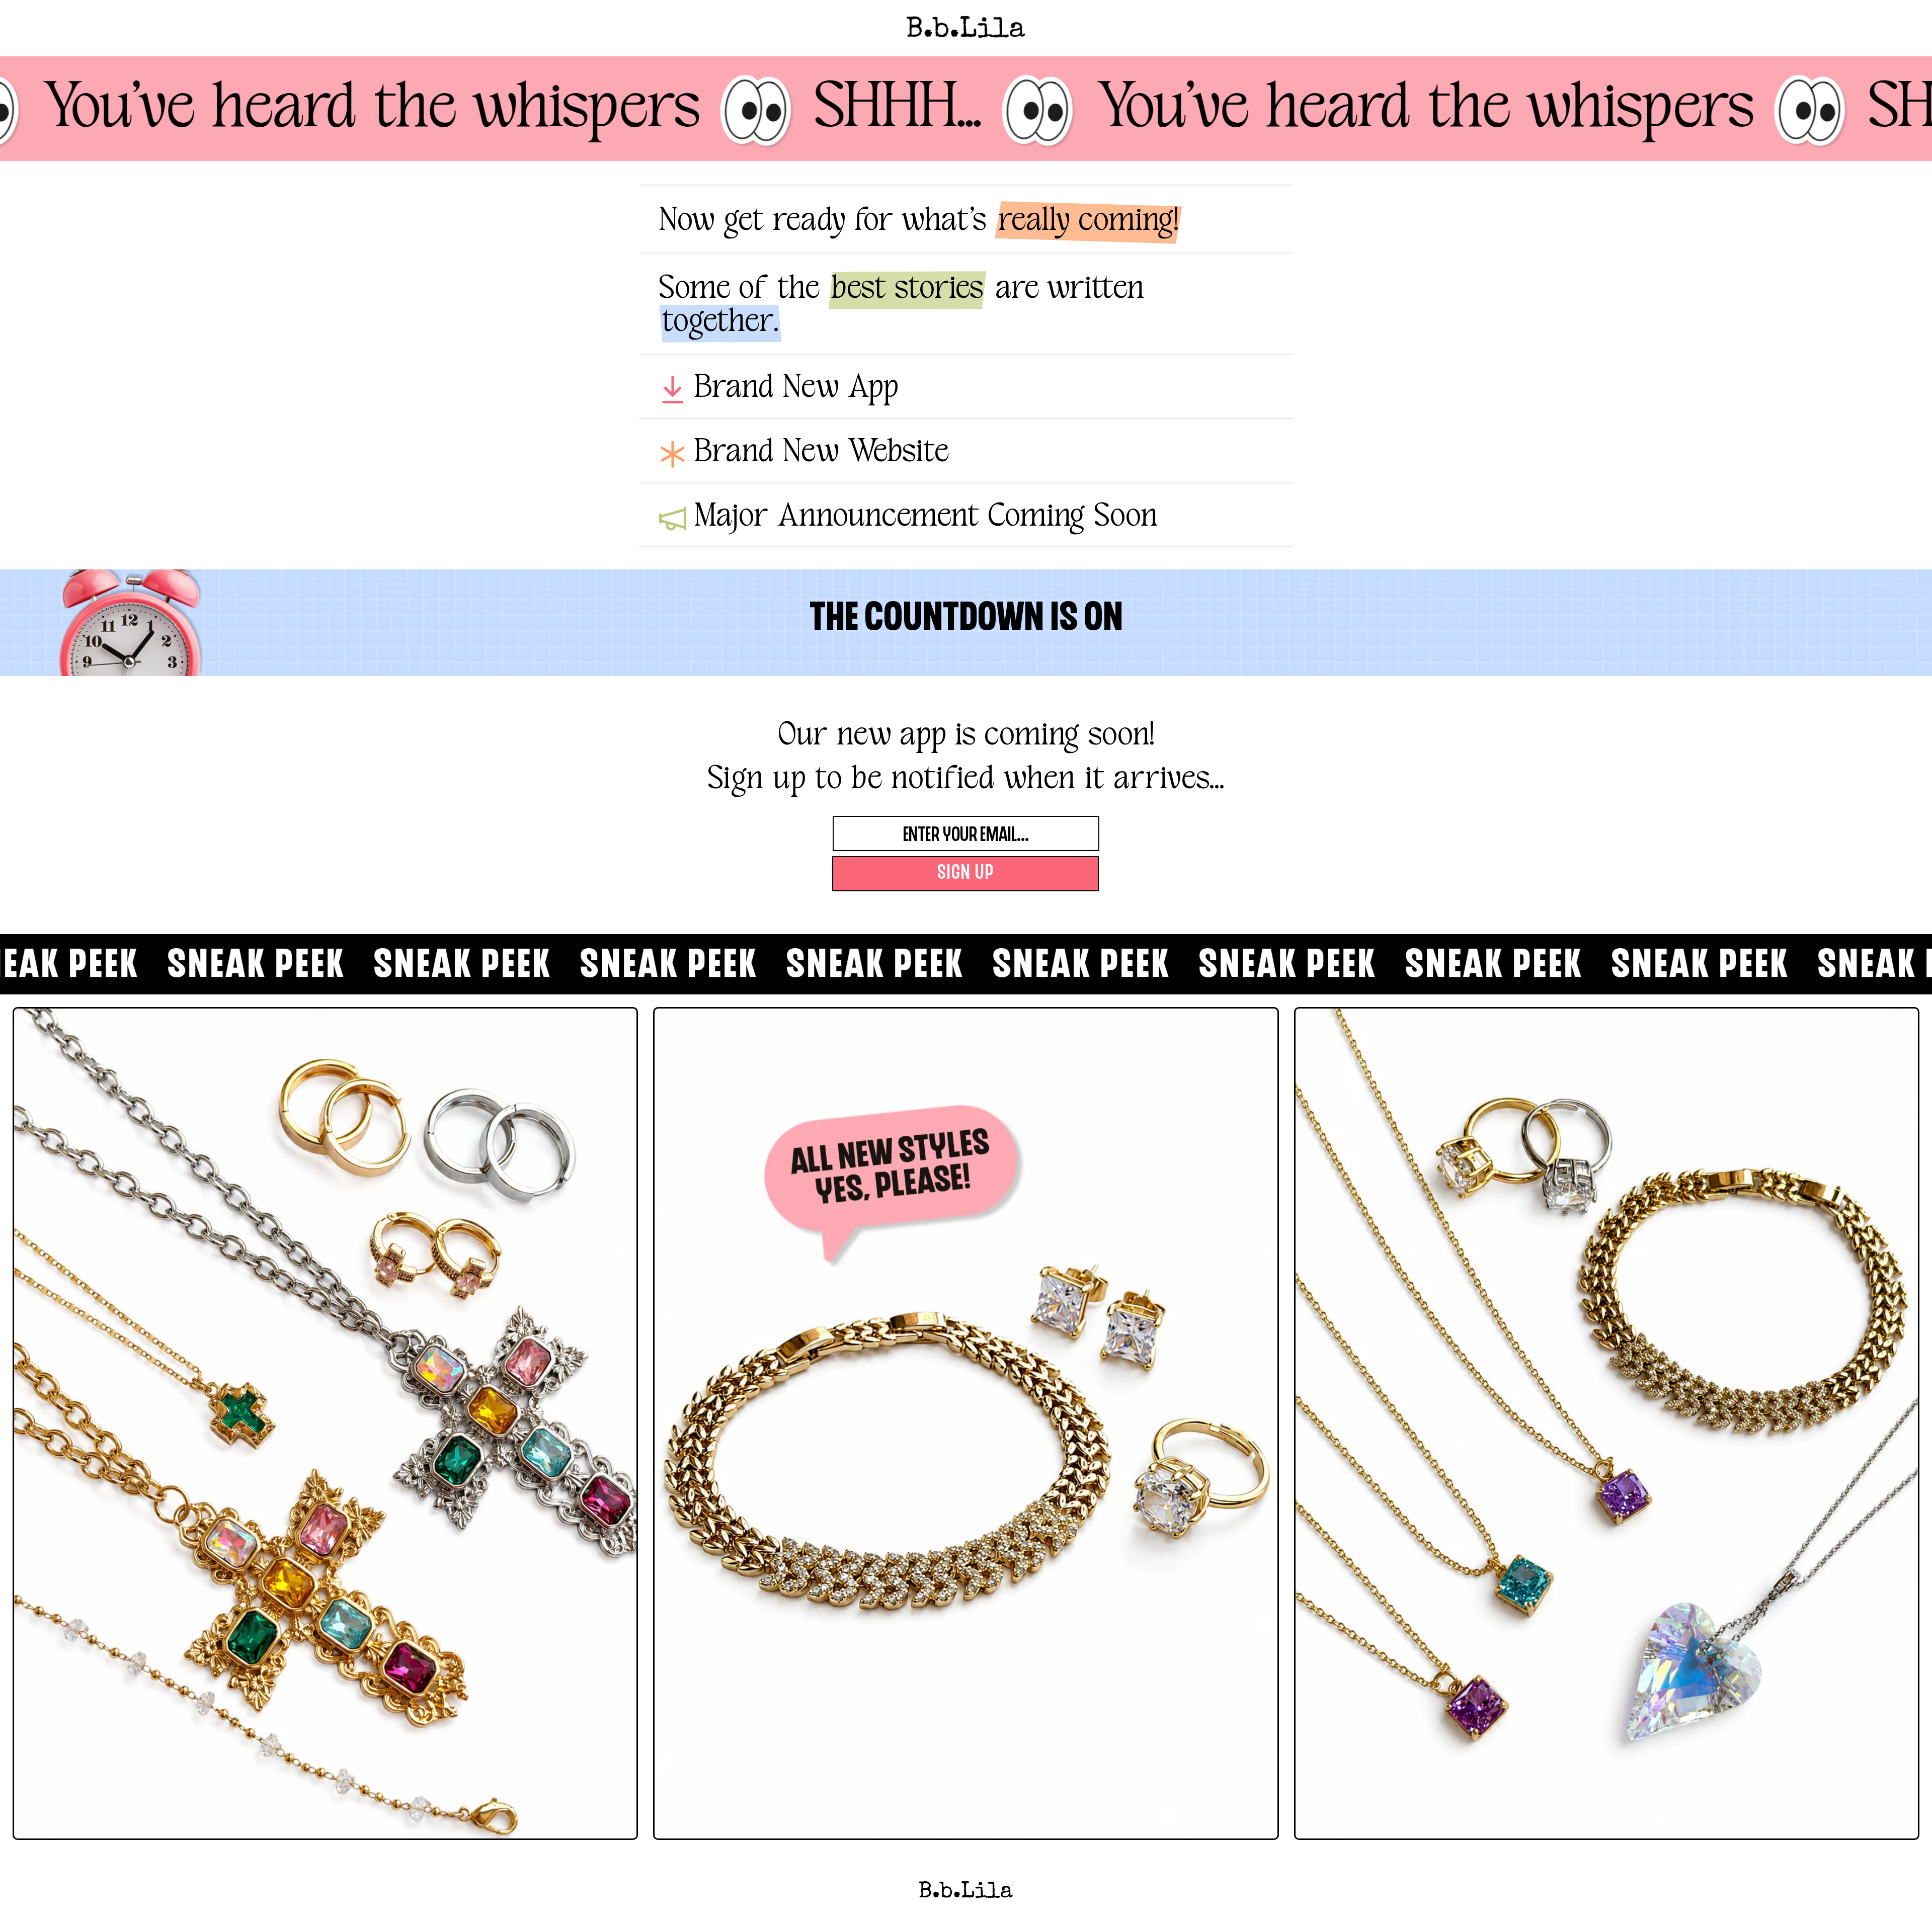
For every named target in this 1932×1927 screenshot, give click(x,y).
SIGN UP (966, 874)
